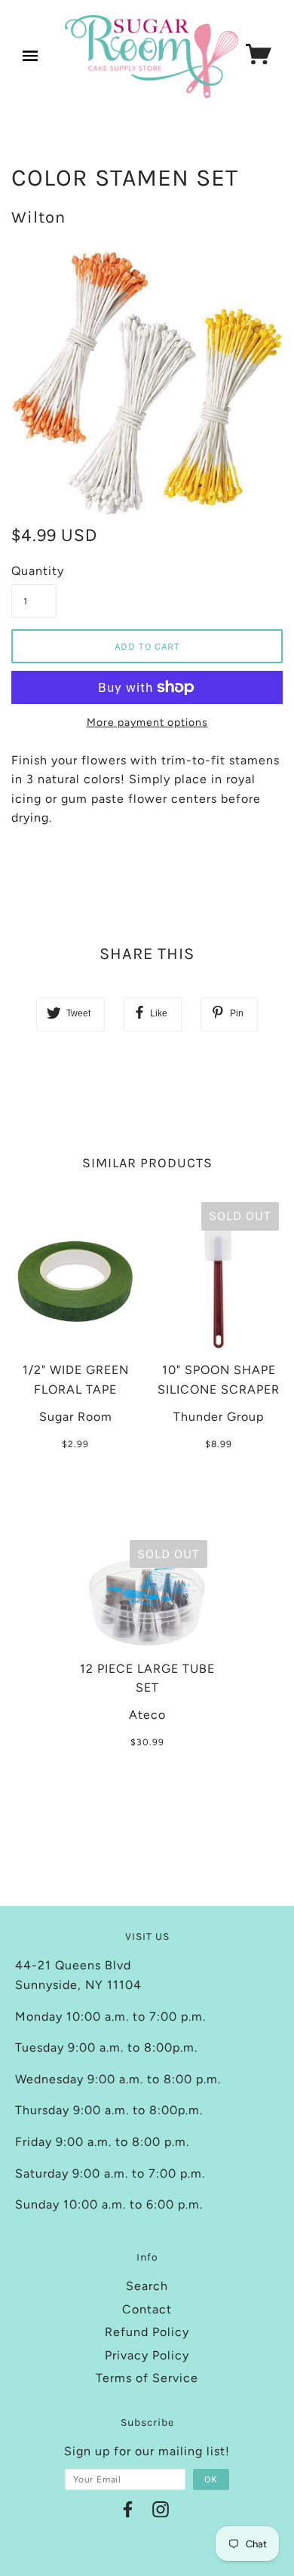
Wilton (38, 217)
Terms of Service (147, 2378)
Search (147, 2286)
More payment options (147, 722)
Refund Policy (147, 2332)
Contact (147, 2309)
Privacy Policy (147, 2355)
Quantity (34, 571)
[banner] (152, 57)
